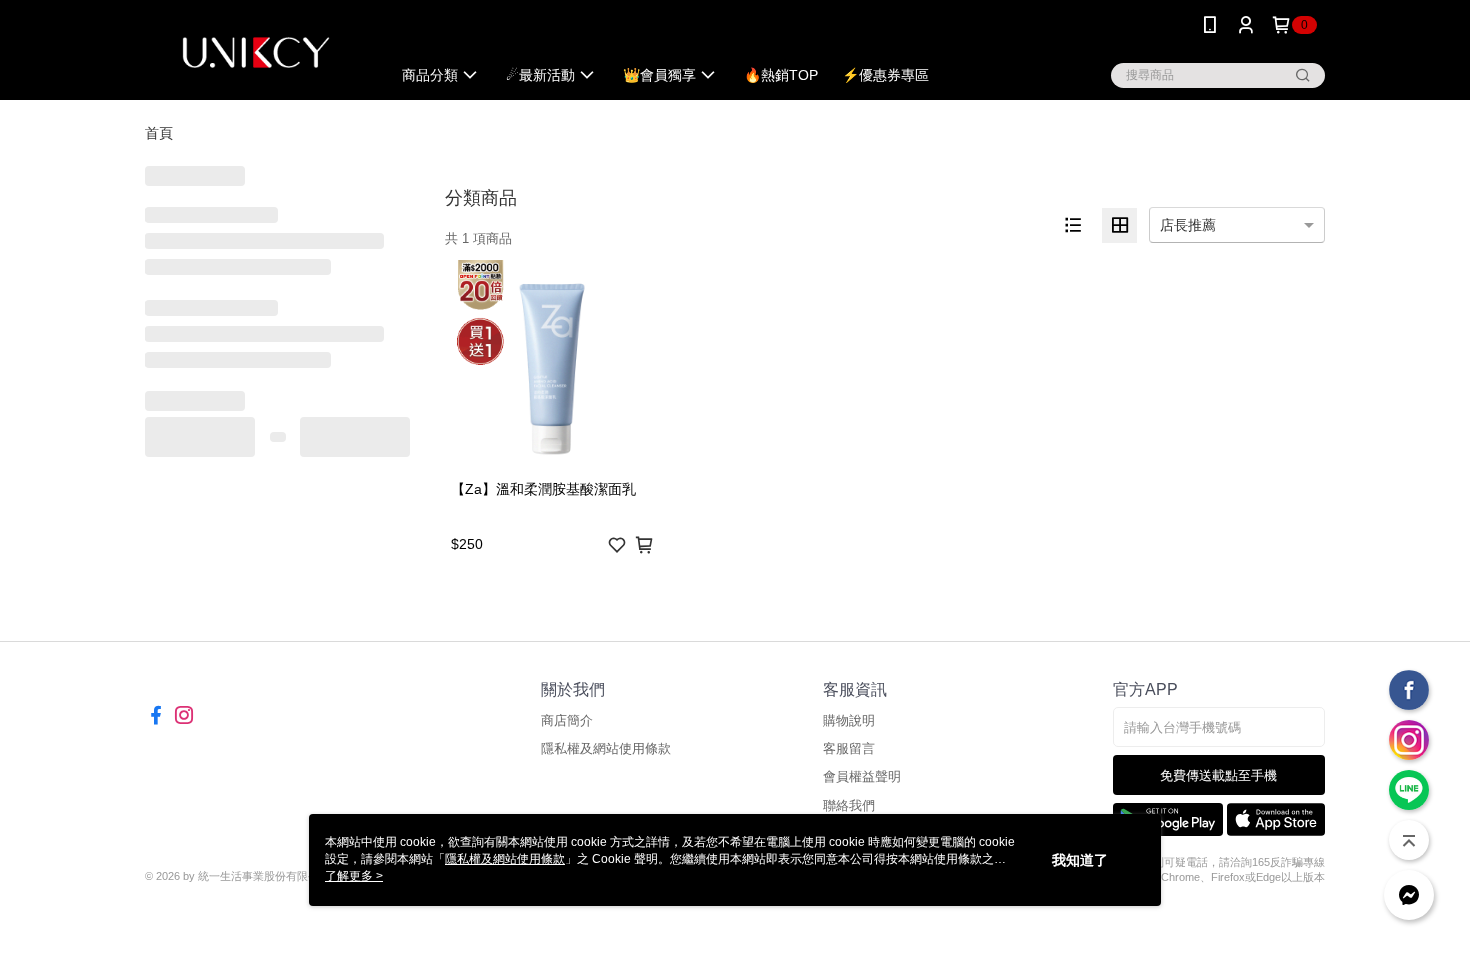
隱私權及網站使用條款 (606, 748)
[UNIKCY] (256, 52)
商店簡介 (567, 720)
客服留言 (849, 748)
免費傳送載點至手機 (1218, 775)
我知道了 (1080, 860)
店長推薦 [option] (1188, 225)
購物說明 (849, 720)
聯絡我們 (849, 805)
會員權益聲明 (862, 776)
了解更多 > (354, 876)
